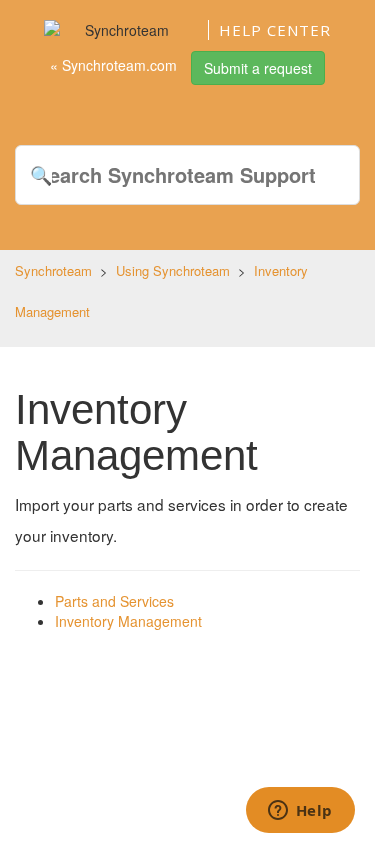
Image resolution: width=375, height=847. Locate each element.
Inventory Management (128, 621)
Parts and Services (114, 601)
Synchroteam (53, 270)
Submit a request (258, 68)
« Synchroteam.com (113, 65)
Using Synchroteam (173, 270)
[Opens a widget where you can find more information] (300, 812)
